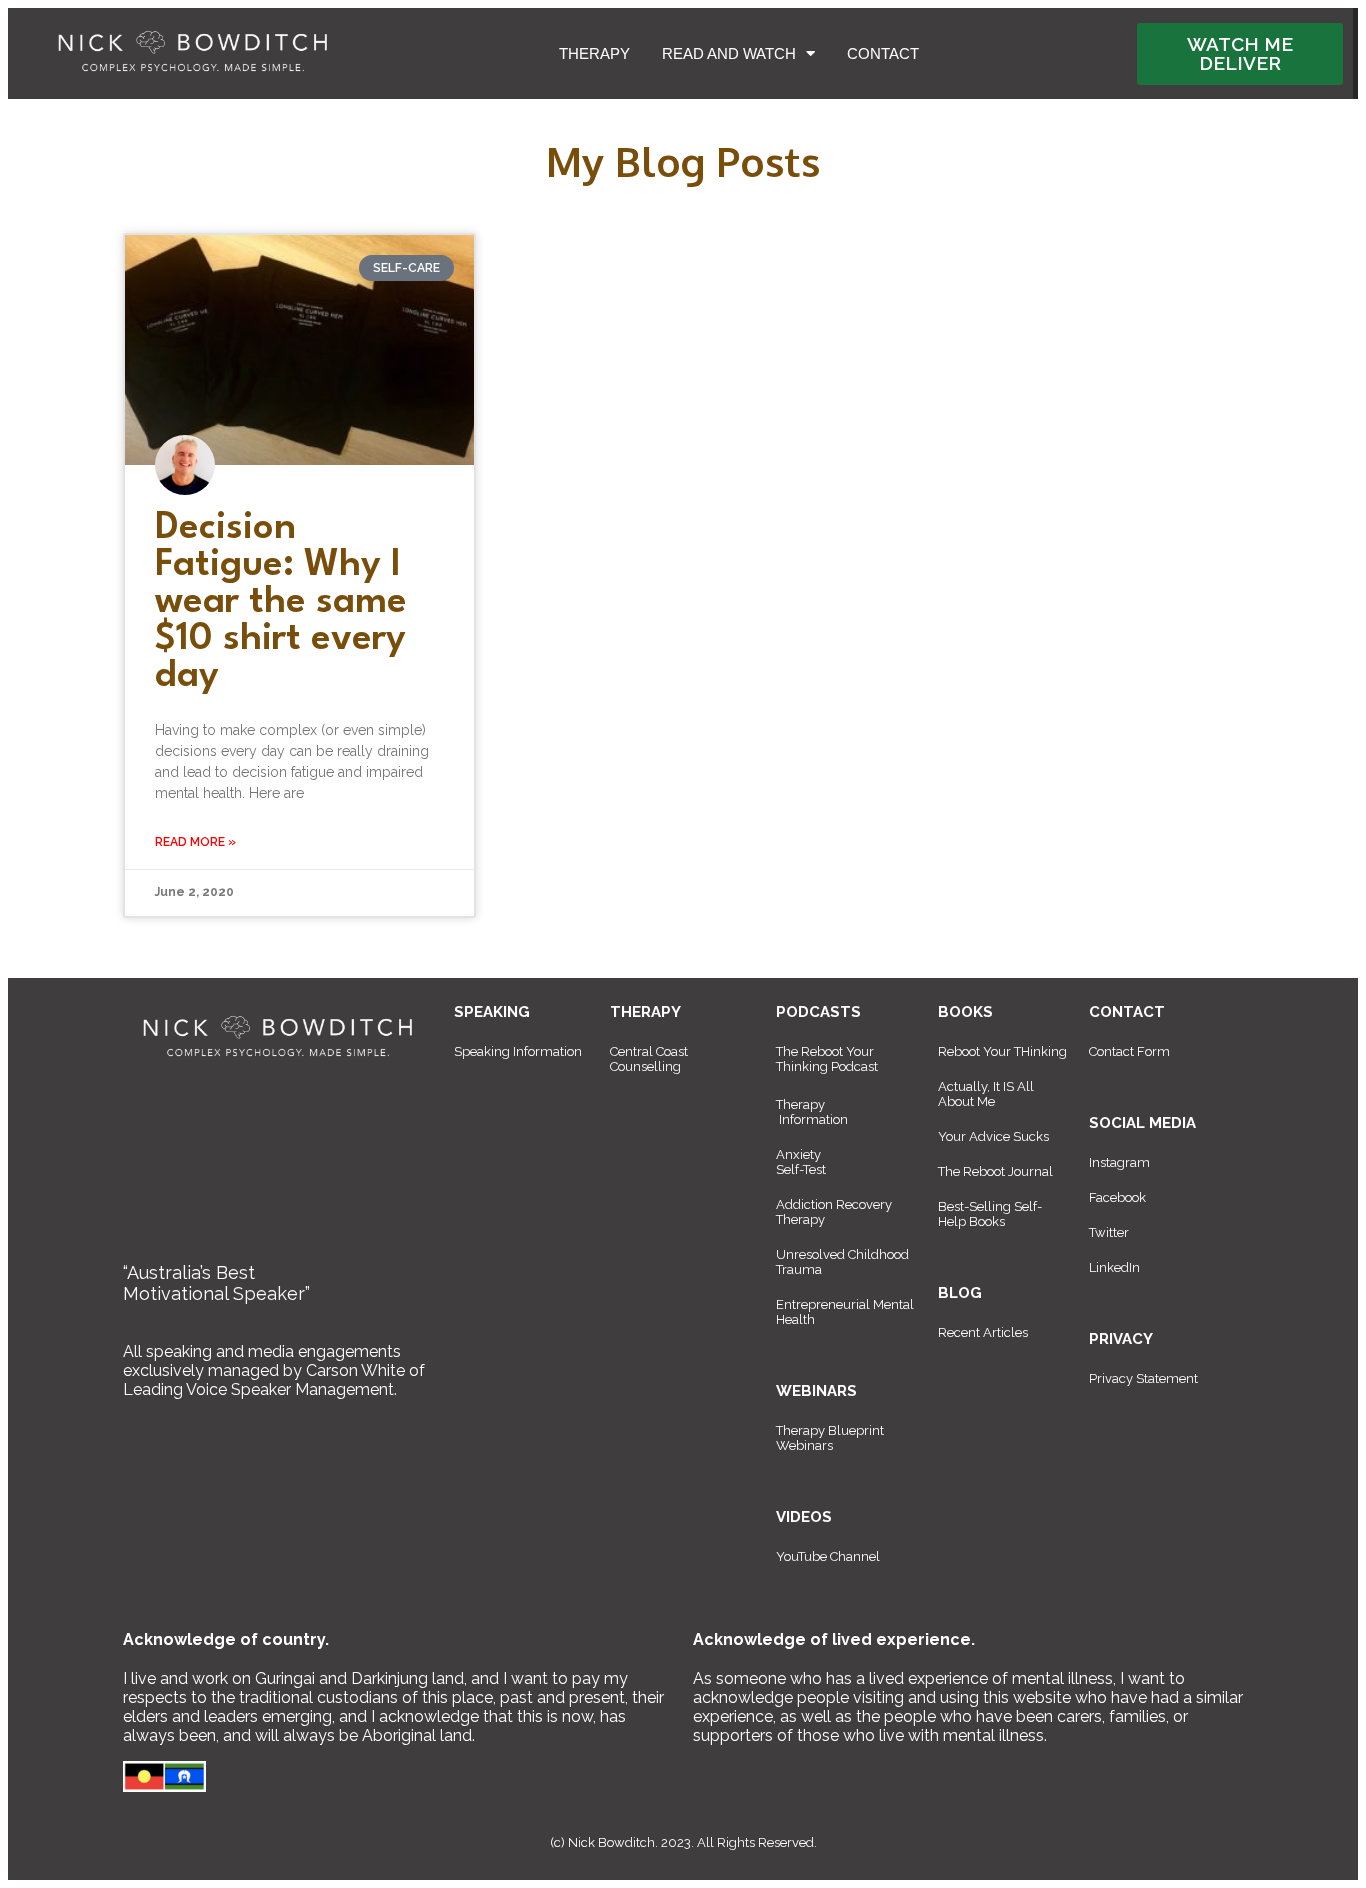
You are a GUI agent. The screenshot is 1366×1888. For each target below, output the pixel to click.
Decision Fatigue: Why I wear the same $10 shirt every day (281, 602)
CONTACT (883, 53)
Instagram (1119, 1162)
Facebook (1117, 1197)
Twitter (1109, 1232)
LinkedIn (1114, 1267)
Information (813, 1119)
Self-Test (801, 1169)
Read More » (195, 842)
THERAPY (594, 53)
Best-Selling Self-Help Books (990, 1214)
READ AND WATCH (729, 53)
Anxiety (798, 1154)
